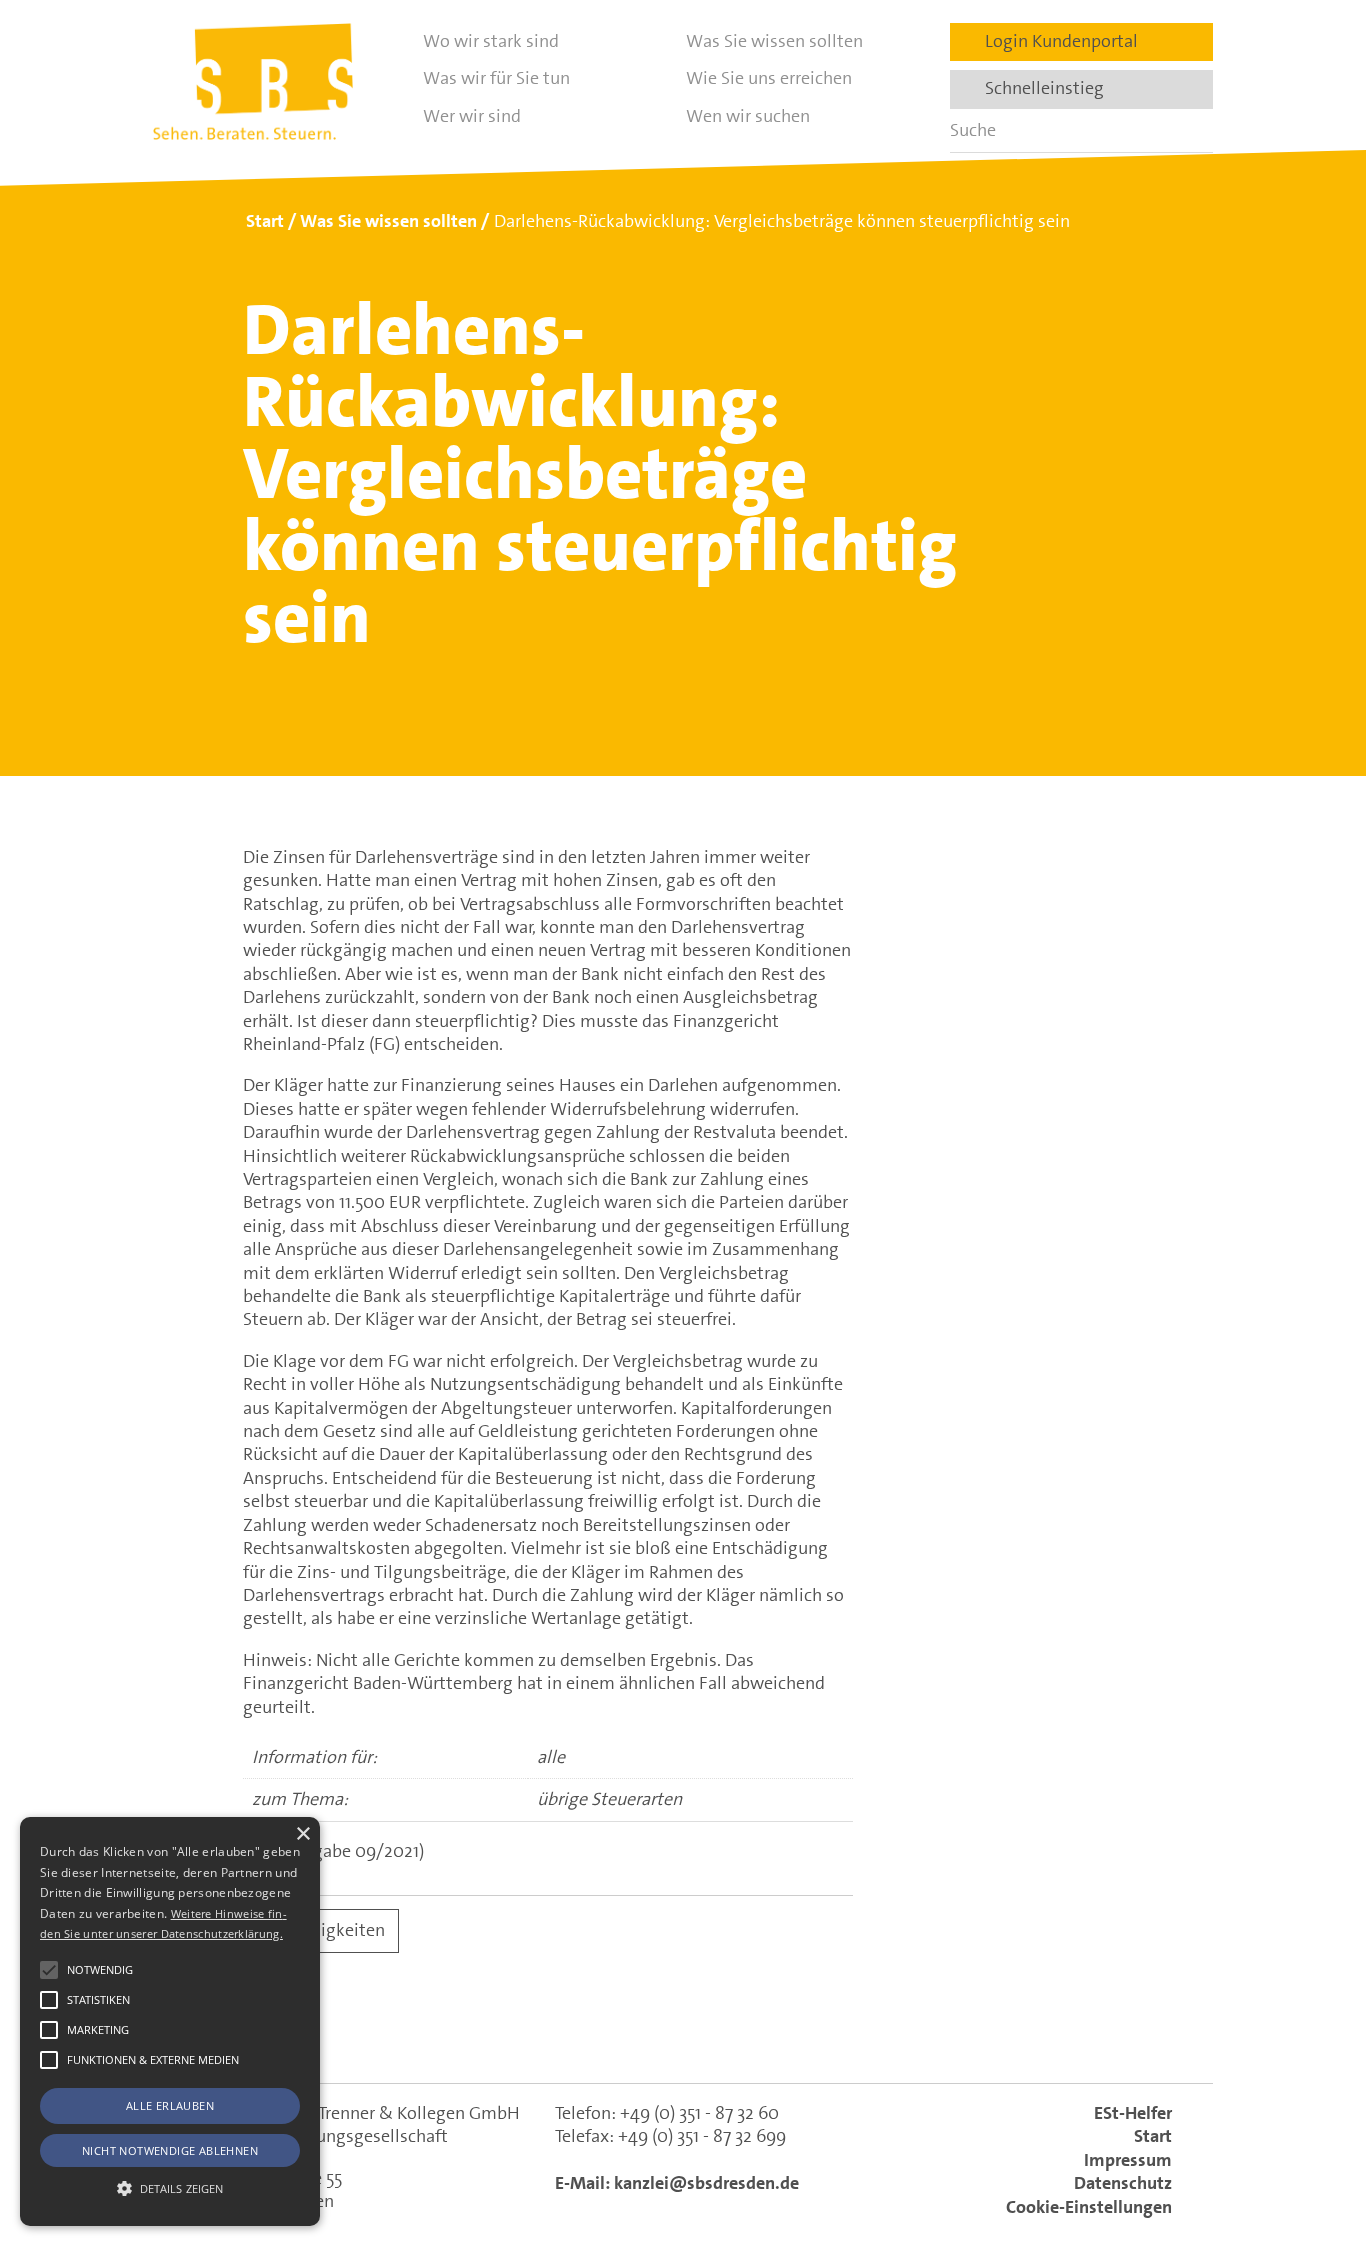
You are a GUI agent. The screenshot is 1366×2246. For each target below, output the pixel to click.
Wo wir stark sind (491, 41)
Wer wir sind (472, 116)
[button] (49, 1970)
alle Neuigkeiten (321, 1930)
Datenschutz (1123, 2183)
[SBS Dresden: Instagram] (769, 2033)
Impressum (1128, 2160)
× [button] (302, 1834)
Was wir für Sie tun (496, 78)
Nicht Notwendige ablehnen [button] (170, 2150)
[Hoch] (1314, 2129)
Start (1153, 2136)
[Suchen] (1191, 130)
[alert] (170, 2021)
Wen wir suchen (748, 116)
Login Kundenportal (1055, 41)
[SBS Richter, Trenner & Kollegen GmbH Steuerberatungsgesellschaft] (253, 81)
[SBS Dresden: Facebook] (683, 2033)
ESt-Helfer (1133, 2113)
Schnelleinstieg (1038, 88)
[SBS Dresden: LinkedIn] (596, 2033)
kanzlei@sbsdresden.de (706, 2183)
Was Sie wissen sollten (774, 41)
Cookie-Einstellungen (1089, 2207)
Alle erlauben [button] (170, 2105)
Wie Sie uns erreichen (769, 78)
